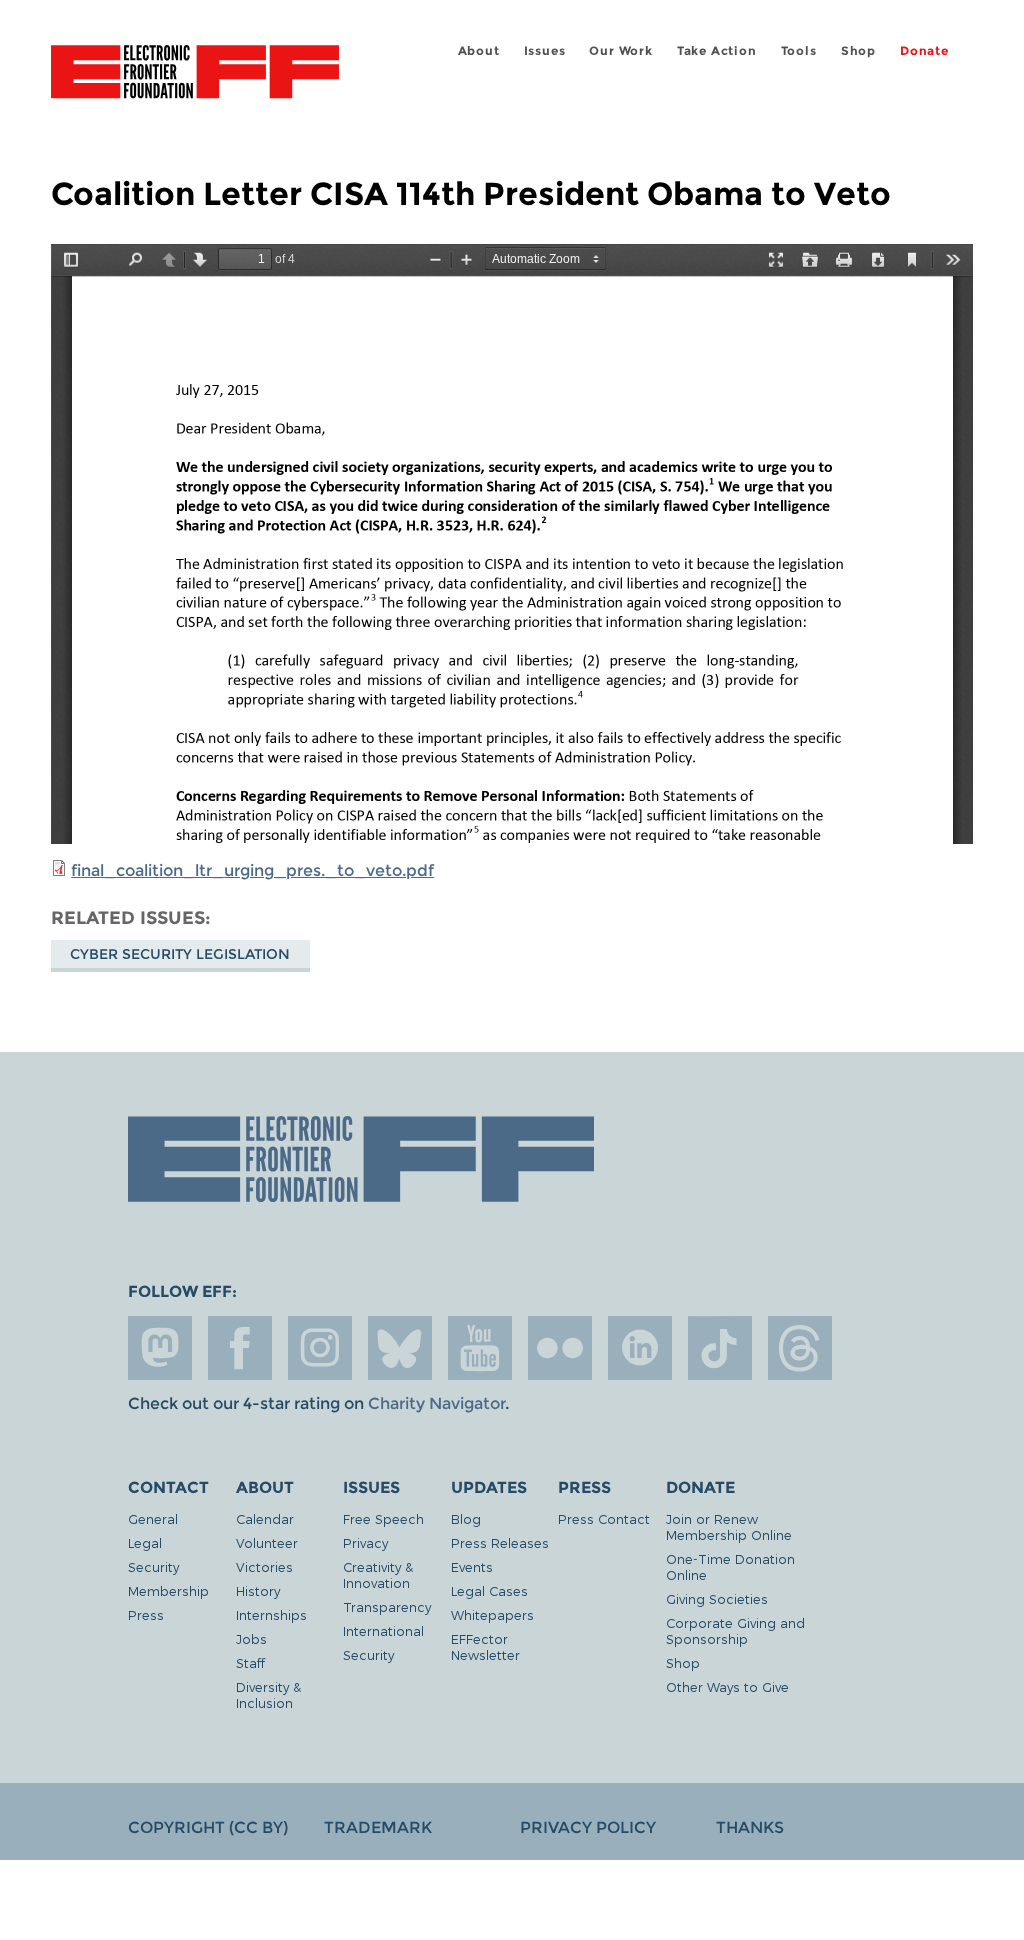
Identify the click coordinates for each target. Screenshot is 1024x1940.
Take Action (717, 50)
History (258, 1590)
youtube (480, 1348)
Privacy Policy (588, 1827)
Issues (545, 50)
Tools (799, 50)
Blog (466, 1518)
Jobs (251, 1638)
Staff (250, 1662)
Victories (264, 1566)
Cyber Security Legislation (180, 954)
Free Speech (383, 1518)
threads (800, 1348)
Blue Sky (400, 1348)
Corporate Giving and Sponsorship (735, 1630)
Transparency (387, 1606)
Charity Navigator (436, 1403)
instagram (320, 1348)
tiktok (720, 1348)
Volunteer (267, 1542)
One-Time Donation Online (730, 1566)
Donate (924, 50)
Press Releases (500, 1542)
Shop (858, 50)
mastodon (160, 1348)
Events (472, 1566)
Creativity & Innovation (378, 1574)
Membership (168, 1590)
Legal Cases (489, 1590)
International (383, 1630)
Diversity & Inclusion (268, 1694)
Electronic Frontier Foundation (195, 75)
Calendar (265, 1518)
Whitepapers (492, 1614)
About (479, 50)
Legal (145, 1542)
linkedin (640, 1348)
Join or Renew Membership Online (729, 1526)
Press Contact (604, 1518)
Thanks (750, 1827)
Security (153, 1566)
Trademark (378, 1827)
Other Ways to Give (727, 1686)
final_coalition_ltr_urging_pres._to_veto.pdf (252, 870)
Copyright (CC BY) (208, 1827)
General (153, 1518)
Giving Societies (717, 1598)
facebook (240, 1348)
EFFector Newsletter (485, 1646)
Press (146, 1614)
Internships (271, 1614)
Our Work (620, 50)
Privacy (365, 1542)
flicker (560, 1348)
